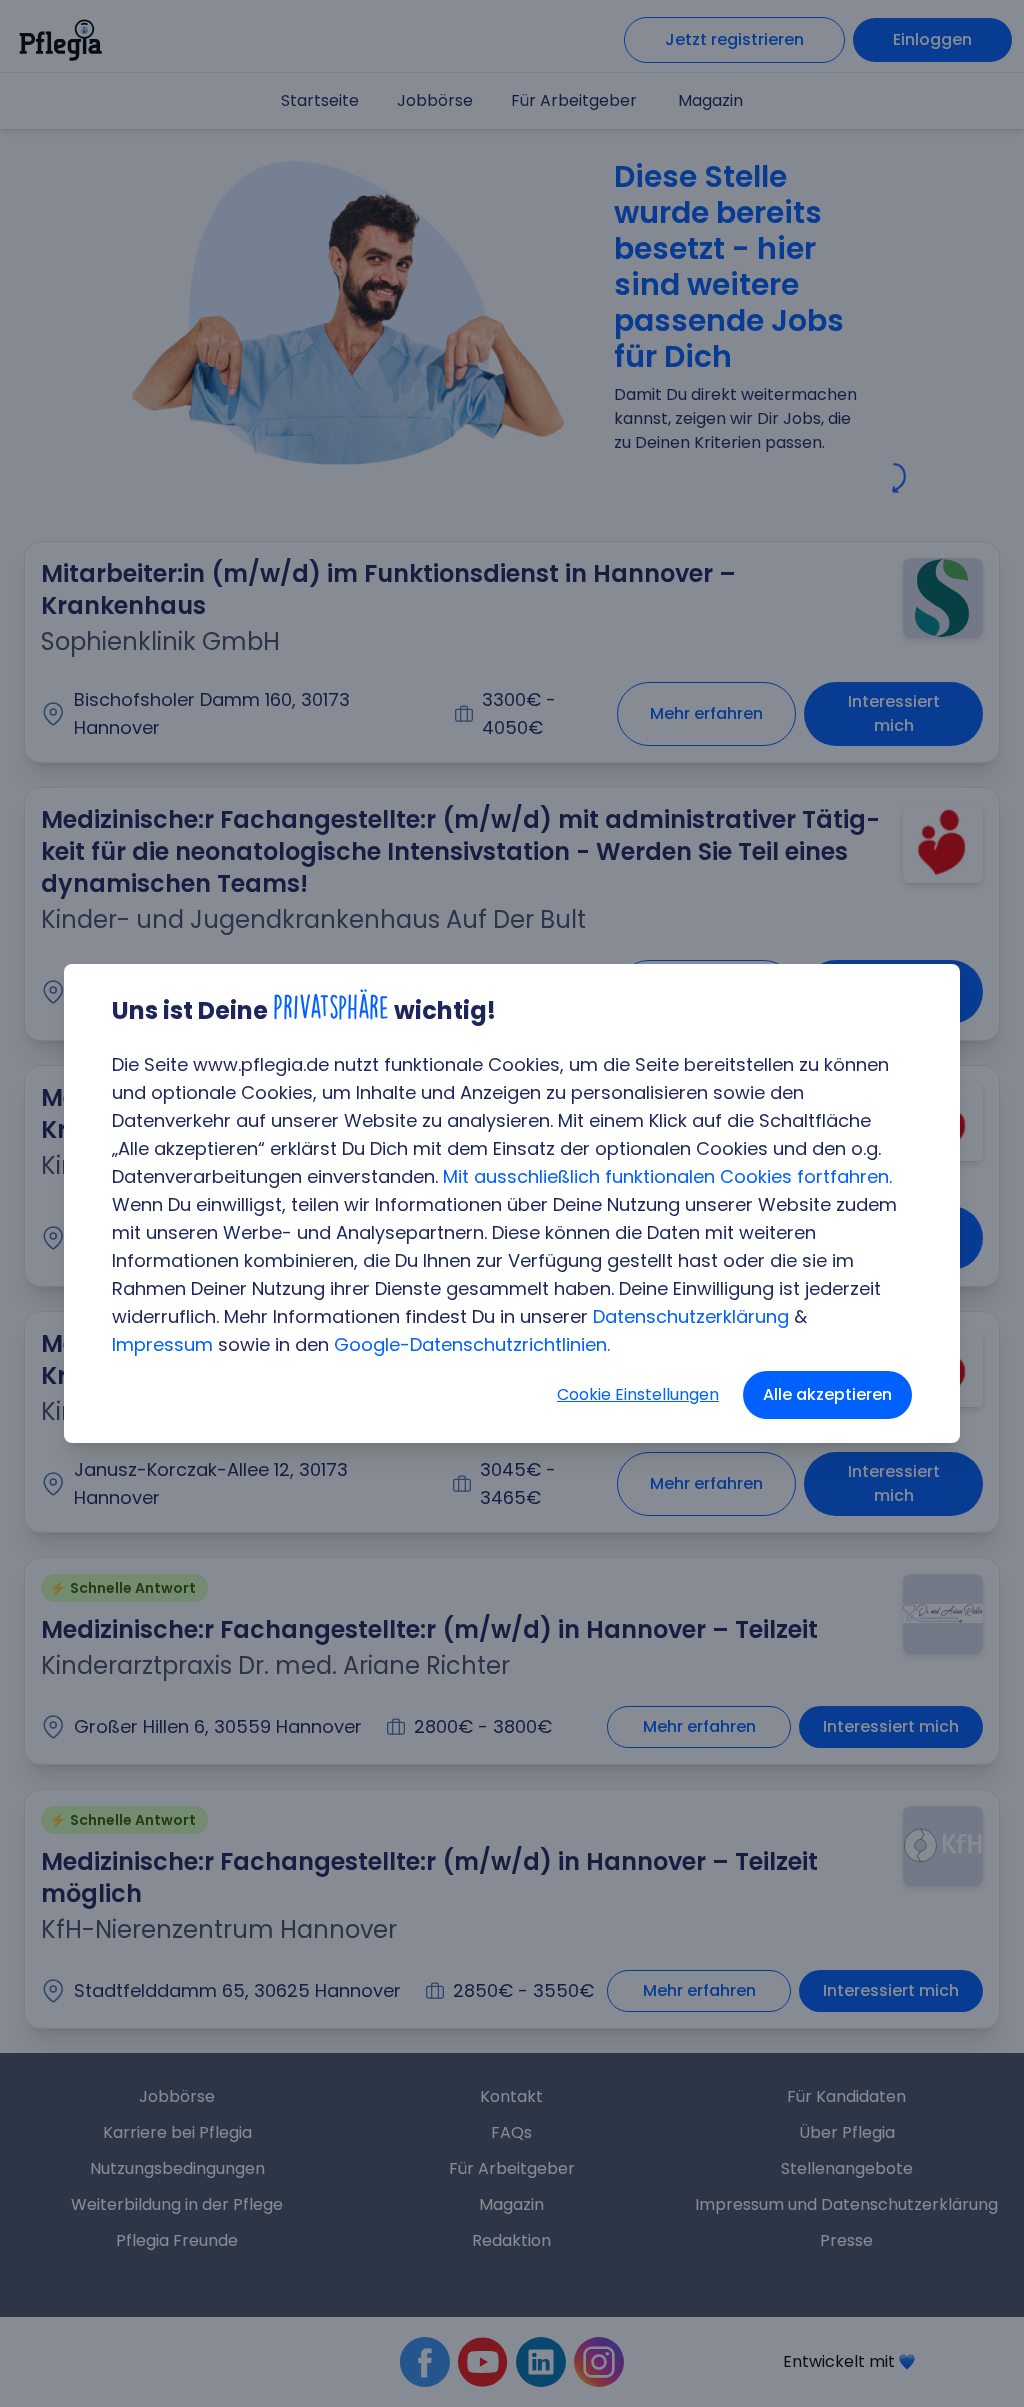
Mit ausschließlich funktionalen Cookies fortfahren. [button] (667, 1176)
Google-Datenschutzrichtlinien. (472, 1344)
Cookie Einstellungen (638, 1394)
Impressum (162, 1344)
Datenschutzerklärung (691, 1316)
